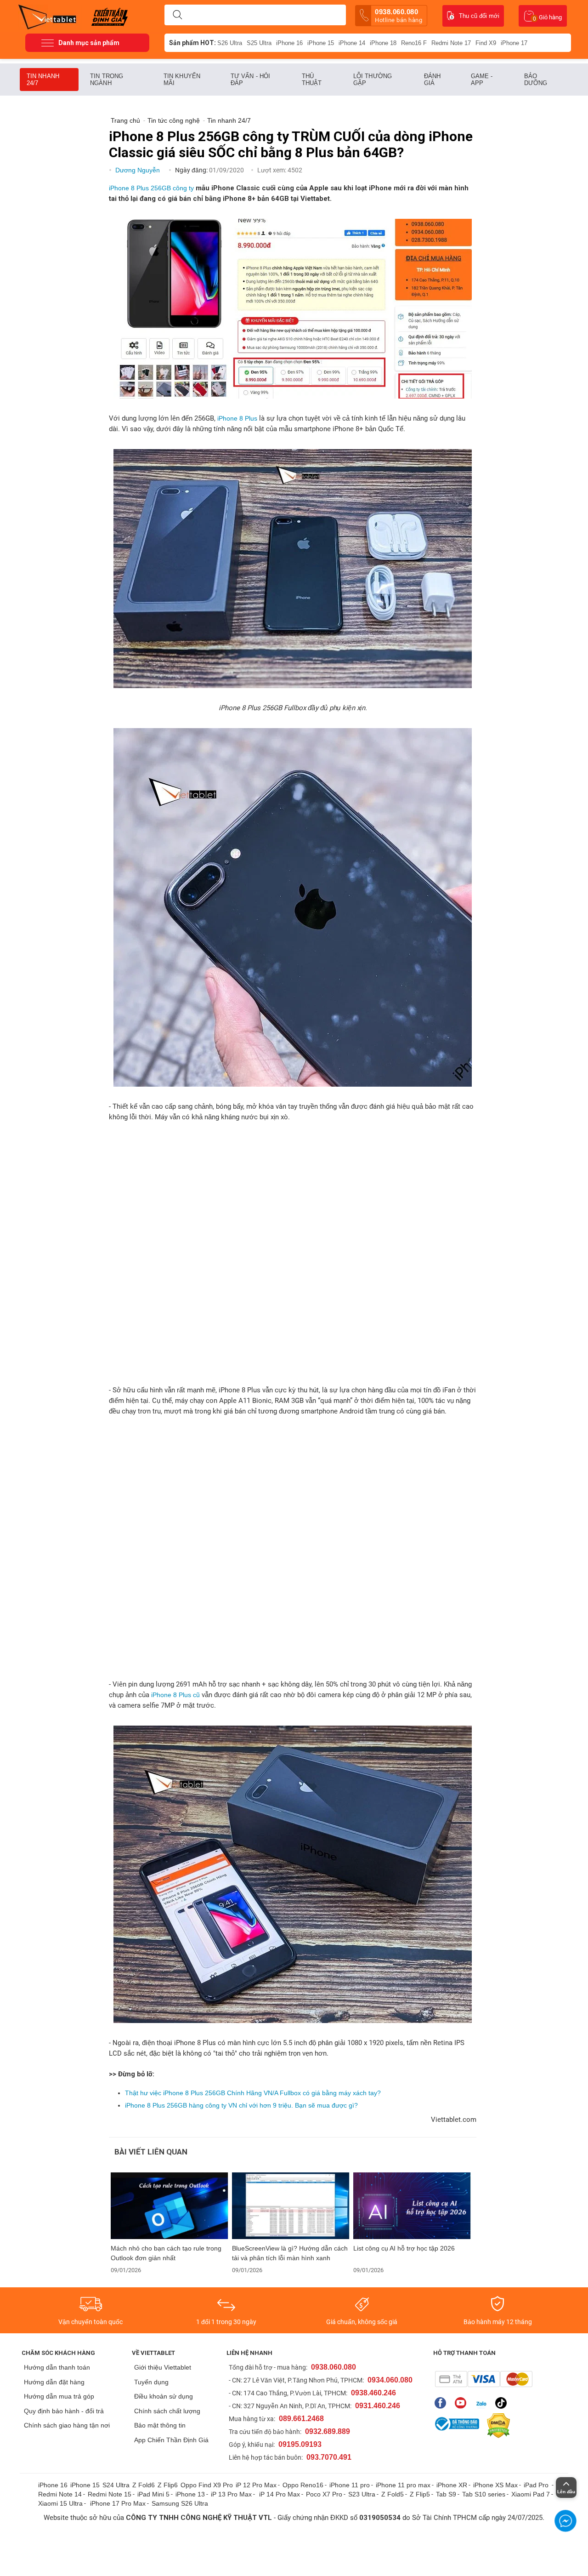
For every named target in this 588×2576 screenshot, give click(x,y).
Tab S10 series (484, 2494)
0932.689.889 (328, 2431)
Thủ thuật (312, 80)
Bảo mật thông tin (160, 2425)
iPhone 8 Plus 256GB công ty (151, 188)
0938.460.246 (373, 2393)
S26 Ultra (230, 43)
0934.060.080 (390, 2380)
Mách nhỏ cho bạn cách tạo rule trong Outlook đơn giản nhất (166, 2253)
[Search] (177, 15)
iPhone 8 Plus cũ (175, 1695)
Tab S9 (446, 2494)
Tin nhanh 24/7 (43, 80)
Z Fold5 (393, 2494)
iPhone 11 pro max (403, 2485)
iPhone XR (452, 2485)
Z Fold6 (144, 2485)
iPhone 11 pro (350, 2485)
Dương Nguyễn (139, 170)
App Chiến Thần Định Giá (171, 2440)
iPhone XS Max (495, 2485)
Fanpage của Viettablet (443, 2403)
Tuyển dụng (151, 2382)
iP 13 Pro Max (231, 2494)
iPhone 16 (289, 43)
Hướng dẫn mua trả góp (59, 2396)
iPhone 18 (383, 43)
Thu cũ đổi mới (479, 16)
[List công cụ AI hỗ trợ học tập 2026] (412, 2206)
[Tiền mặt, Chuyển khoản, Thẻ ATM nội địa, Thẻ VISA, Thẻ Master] (483, 2379)
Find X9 (486, 43)
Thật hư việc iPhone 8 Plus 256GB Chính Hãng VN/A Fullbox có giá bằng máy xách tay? (253, 2093)
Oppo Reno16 (303, 2485)
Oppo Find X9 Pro (207, 2485)
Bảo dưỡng (536, 80)
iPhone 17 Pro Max (118, 2503)
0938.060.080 (399, 16)
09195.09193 (300, 2444)
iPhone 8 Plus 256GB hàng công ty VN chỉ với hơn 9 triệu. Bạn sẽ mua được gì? (241, 2105)
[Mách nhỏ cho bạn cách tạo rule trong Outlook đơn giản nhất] (170, 2206)
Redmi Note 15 (110, 2494)
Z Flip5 (420, 2494)
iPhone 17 (514, 43)
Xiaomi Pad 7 (531, 2494)
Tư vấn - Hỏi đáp (250, 80)
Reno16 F (414, 43)
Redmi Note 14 (60, 2494)
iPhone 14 (352, 43)
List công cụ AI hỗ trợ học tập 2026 (405, 2248)
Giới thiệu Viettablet (163, 2367)
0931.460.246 (378, 2406)
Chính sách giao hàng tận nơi (67, 2425)
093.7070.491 (329, 2457)
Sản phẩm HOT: (192, 43)
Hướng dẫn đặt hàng (54, 2382)
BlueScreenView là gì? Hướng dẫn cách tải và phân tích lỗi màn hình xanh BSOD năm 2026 (290, 2253)
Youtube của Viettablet (463, 2403)
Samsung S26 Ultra (180, 2503)
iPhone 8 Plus (237, 418)
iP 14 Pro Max (280, 2494)
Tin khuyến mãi (182, 80)
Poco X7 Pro (324, 2494)
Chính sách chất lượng (167, 2411)
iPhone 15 (321, 43)
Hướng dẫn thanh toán (57, 2367)
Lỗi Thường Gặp (373, 80)
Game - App (482, 80)
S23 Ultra (362, 2494)
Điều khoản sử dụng (164, 2396)
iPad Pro (537, 2485)
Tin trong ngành (107, 80)
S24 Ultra (116, 2485)
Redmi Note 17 (451, 43)
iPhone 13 (190, 2494)
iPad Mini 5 (153, 2494)
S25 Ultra (259, 43)
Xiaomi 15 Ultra (60, 2503)
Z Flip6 (168, 2485)
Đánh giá (432, 80)
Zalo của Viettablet (483, 2403)
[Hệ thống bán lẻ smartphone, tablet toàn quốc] (50, 16)
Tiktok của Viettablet (503, 2403)
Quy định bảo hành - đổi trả (64, 2411)
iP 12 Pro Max (256, 2485)
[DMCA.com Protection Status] (496, 2426)
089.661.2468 (301, 2419)
